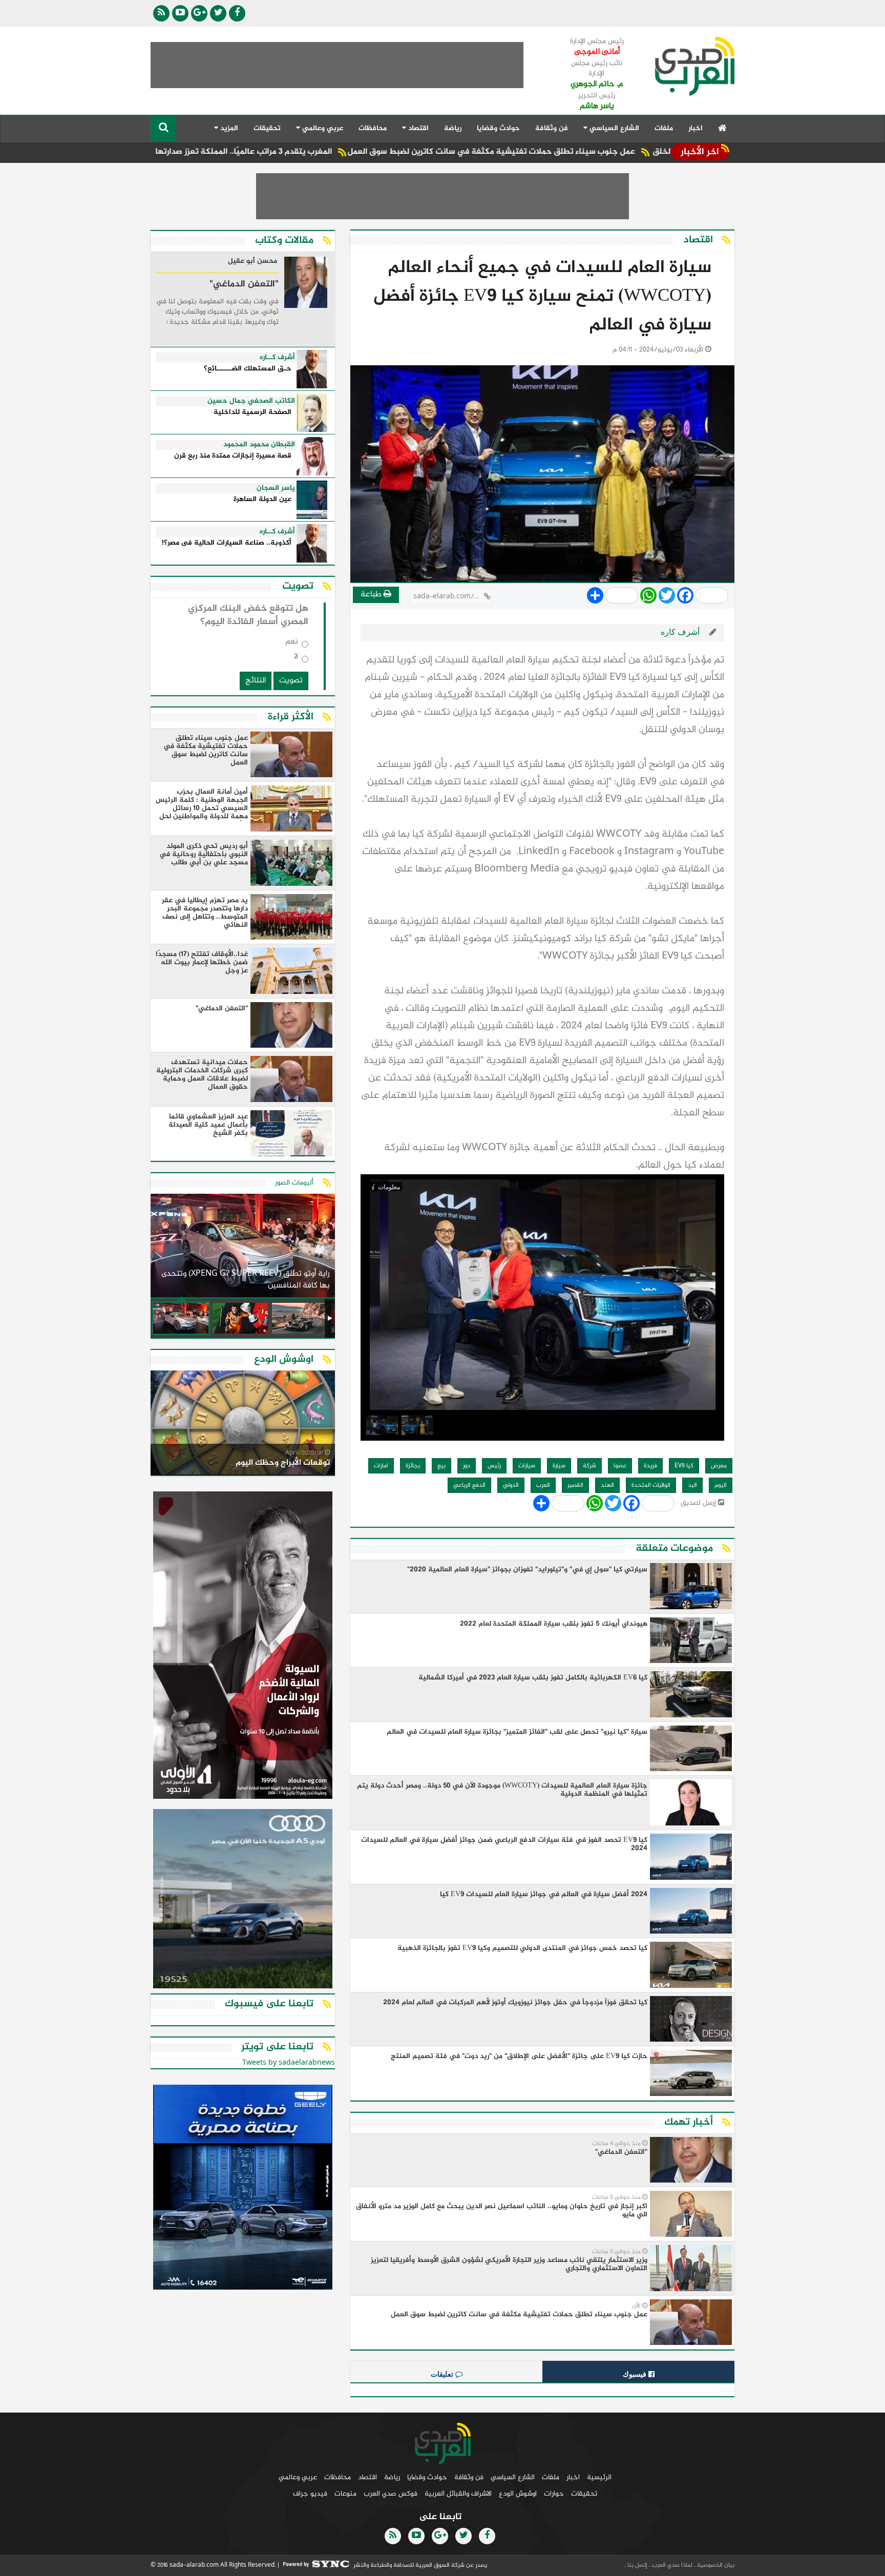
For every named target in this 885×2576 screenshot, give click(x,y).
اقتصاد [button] (417, 128)
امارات (381, 1466)
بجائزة (413, 1466)
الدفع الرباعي (469, 1485)
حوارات (554, 2494)
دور (467, 1466)
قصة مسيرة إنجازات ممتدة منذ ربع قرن (233, 456)
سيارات (527, 1466)
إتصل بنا (637, 2565)
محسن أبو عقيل (252, 262)
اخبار (696, 128)
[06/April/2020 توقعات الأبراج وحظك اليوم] (243, 1425)
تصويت (291, 681)
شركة (589, 1466)
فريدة (650, 1466)
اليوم (721, 1485)
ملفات (664, 128)
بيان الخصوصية (715, 2565)
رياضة (453, 128)
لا (296, 659)
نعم (292, 644)
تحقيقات (267, 128)
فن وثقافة (552, 128)
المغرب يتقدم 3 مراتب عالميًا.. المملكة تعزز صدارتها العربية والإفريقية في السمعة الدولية (285, 152)
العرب (543, 1485)
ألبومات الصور (294, 1183)
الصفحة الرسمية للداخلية (252, 413)
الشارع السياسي (513, 2477)
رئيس (494, 1466)
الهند (607, 1485)
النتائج (256, 681)
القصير (575, 1485)
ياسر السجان (276, 488)
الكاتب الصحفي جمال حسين (251, 401)
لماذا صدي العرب (671, 2565)
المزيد (228, 128)
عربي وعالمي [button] (322, 128)
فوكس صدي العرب (391, 2494)
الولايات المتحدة (651, 1485)
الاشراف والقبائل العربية (458, 2494)
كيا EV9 (684, 1466)
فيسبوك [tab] (636, 2374)
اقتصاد (367, 2477)
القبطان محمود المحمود (259, 445)
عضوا (620, 1466)
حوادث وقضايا (498, 128)
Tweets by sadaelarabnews (289, 2063)
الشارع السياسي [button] (613, 128)
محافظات (373, 128)
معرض (719, 1466)
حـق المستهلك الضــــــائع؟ (248, 369)
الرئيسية (599, 2477)
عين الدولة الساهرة (262, 500)
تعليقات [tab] (443, 2374)
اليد (692, 1485)
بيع (441, 1466)
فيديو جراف (310, 2494)
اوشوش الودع (518, 2494)
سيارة (559, 1466)
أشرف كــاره (277, 358)
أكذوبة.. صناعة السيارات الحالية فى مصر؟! (227, 543)
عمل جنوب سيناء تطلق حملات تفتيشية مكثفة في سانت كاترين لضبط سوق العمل (599, 152)
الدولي (511, 1485)
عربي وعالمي (298, 2477)
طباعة (372, 595)
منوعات (345, 2494)
